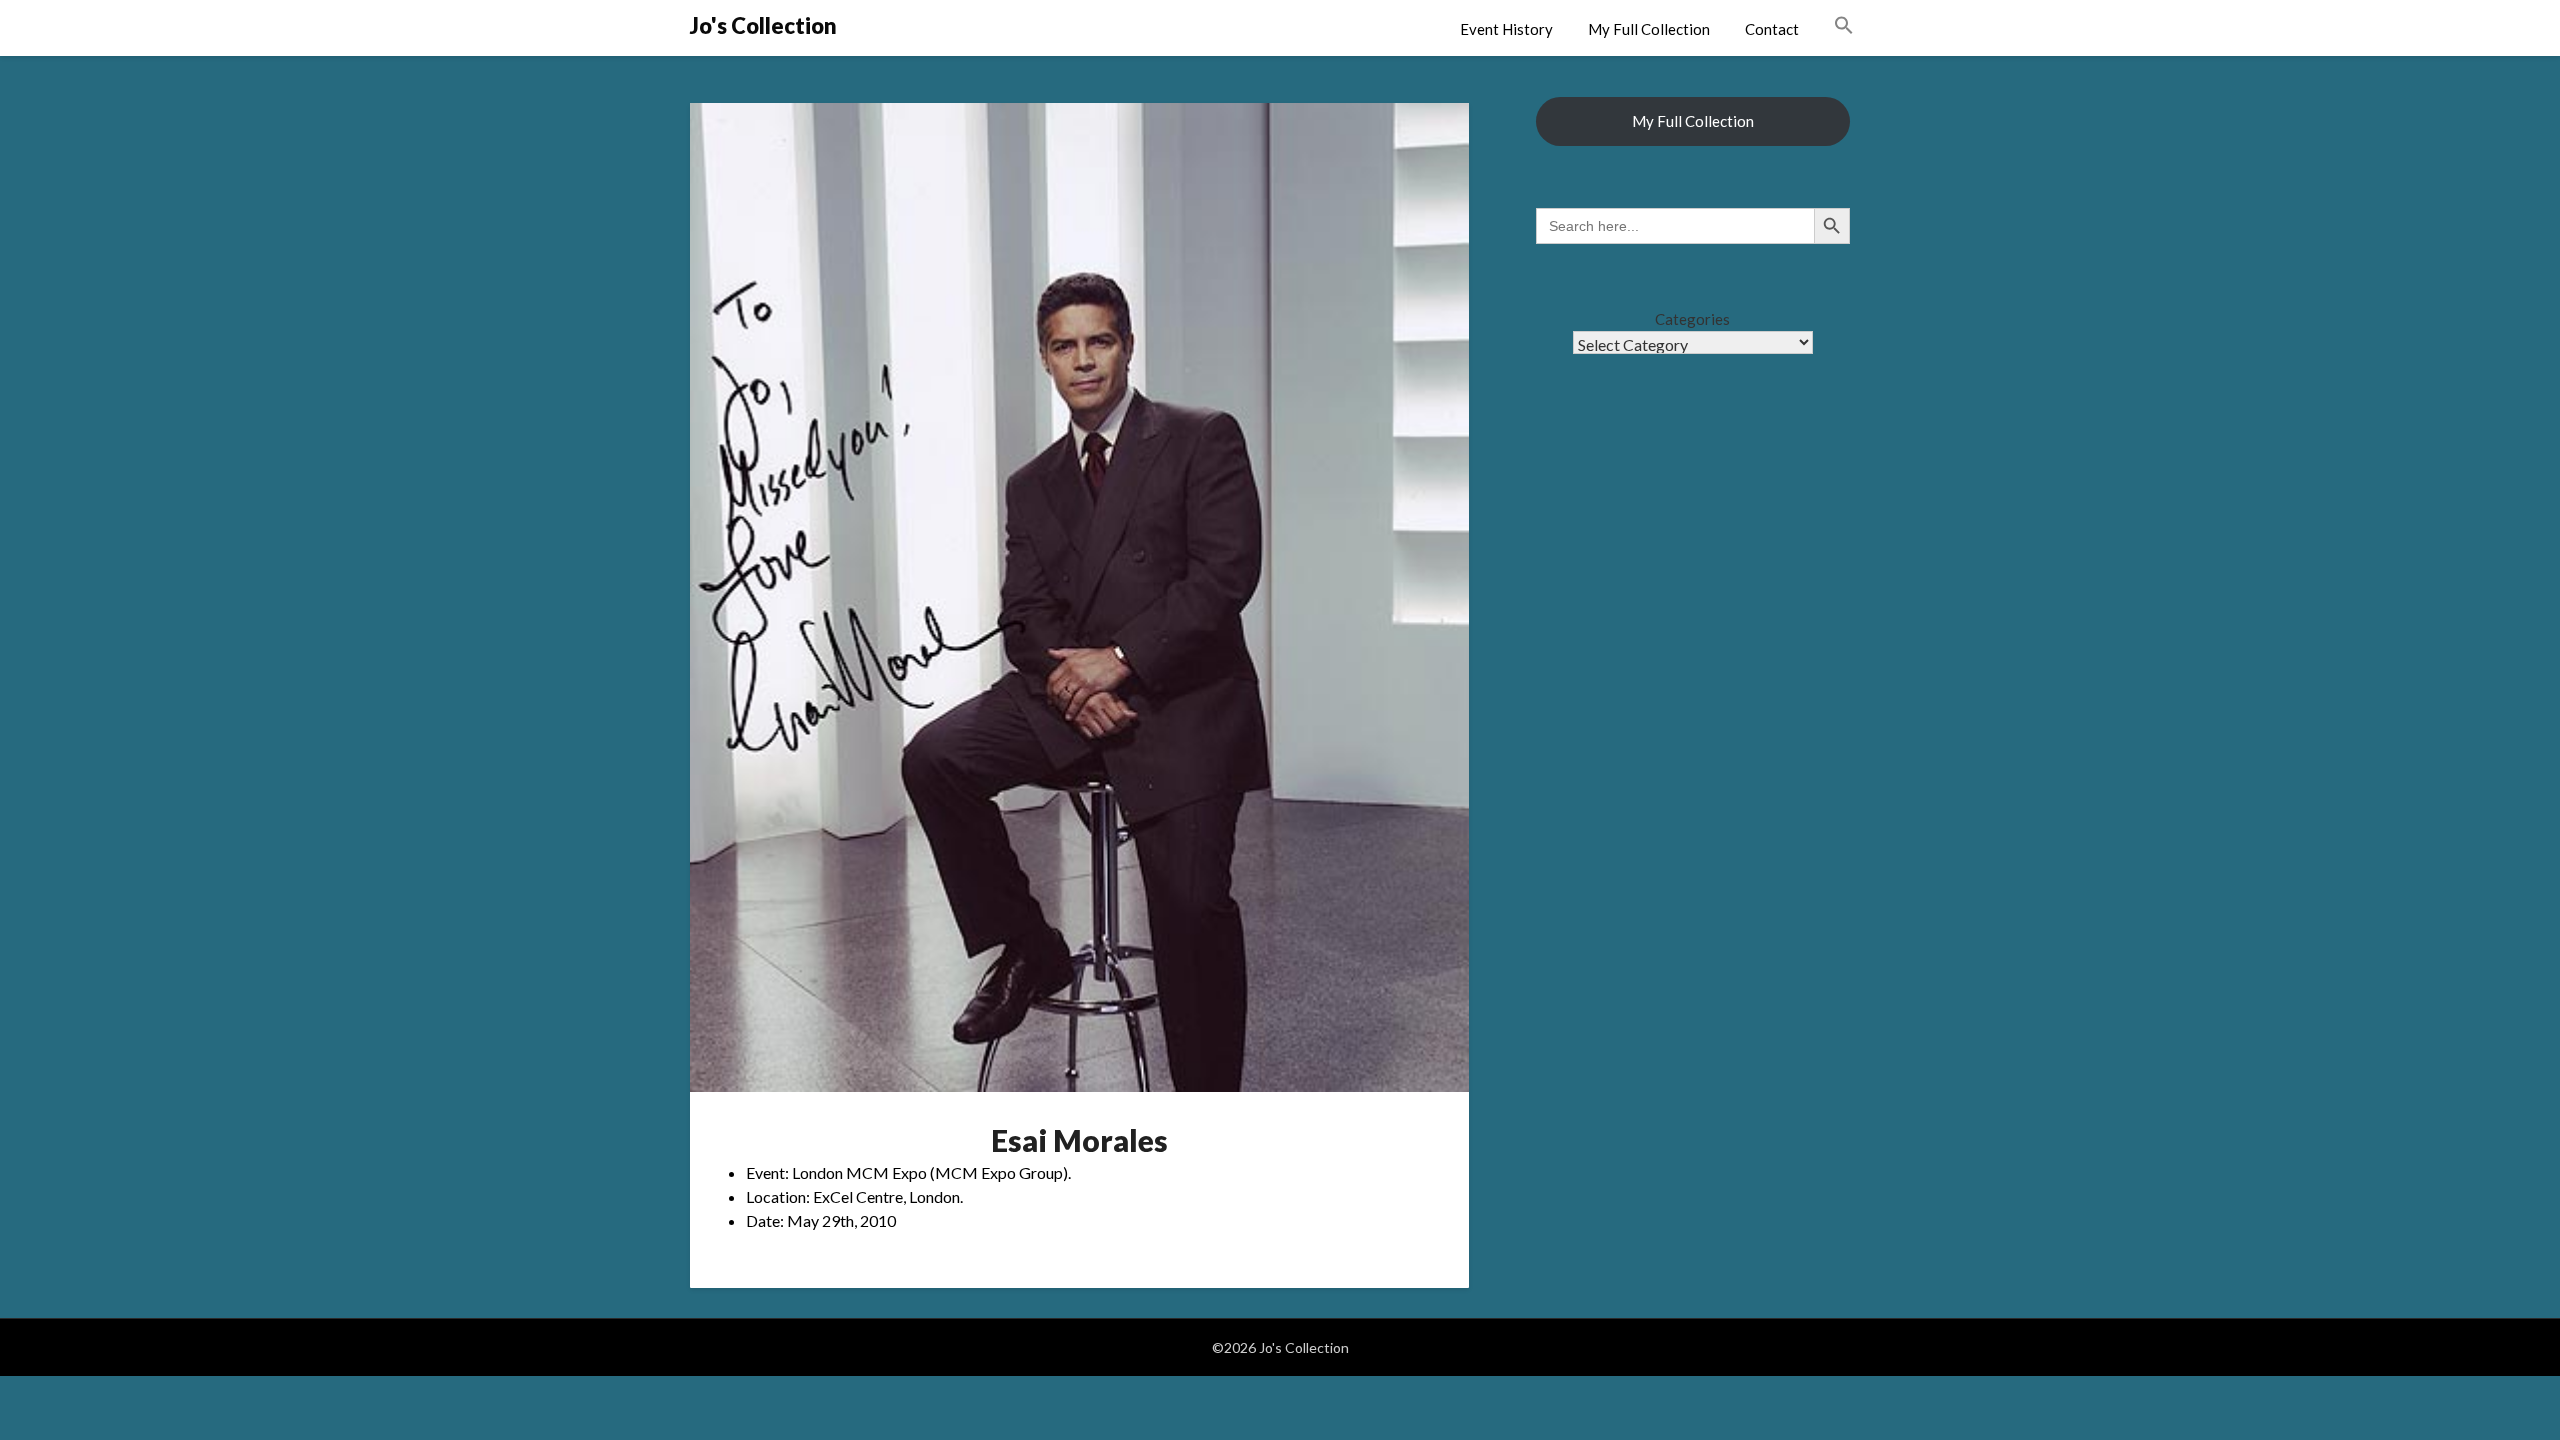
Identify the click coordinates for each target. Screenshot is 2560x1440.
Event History (1506, 29)
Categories (1692, 319)
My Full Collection (1649, 29)
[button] (1844, 26)
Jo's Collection (763, 25)
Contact (1772, 29)
